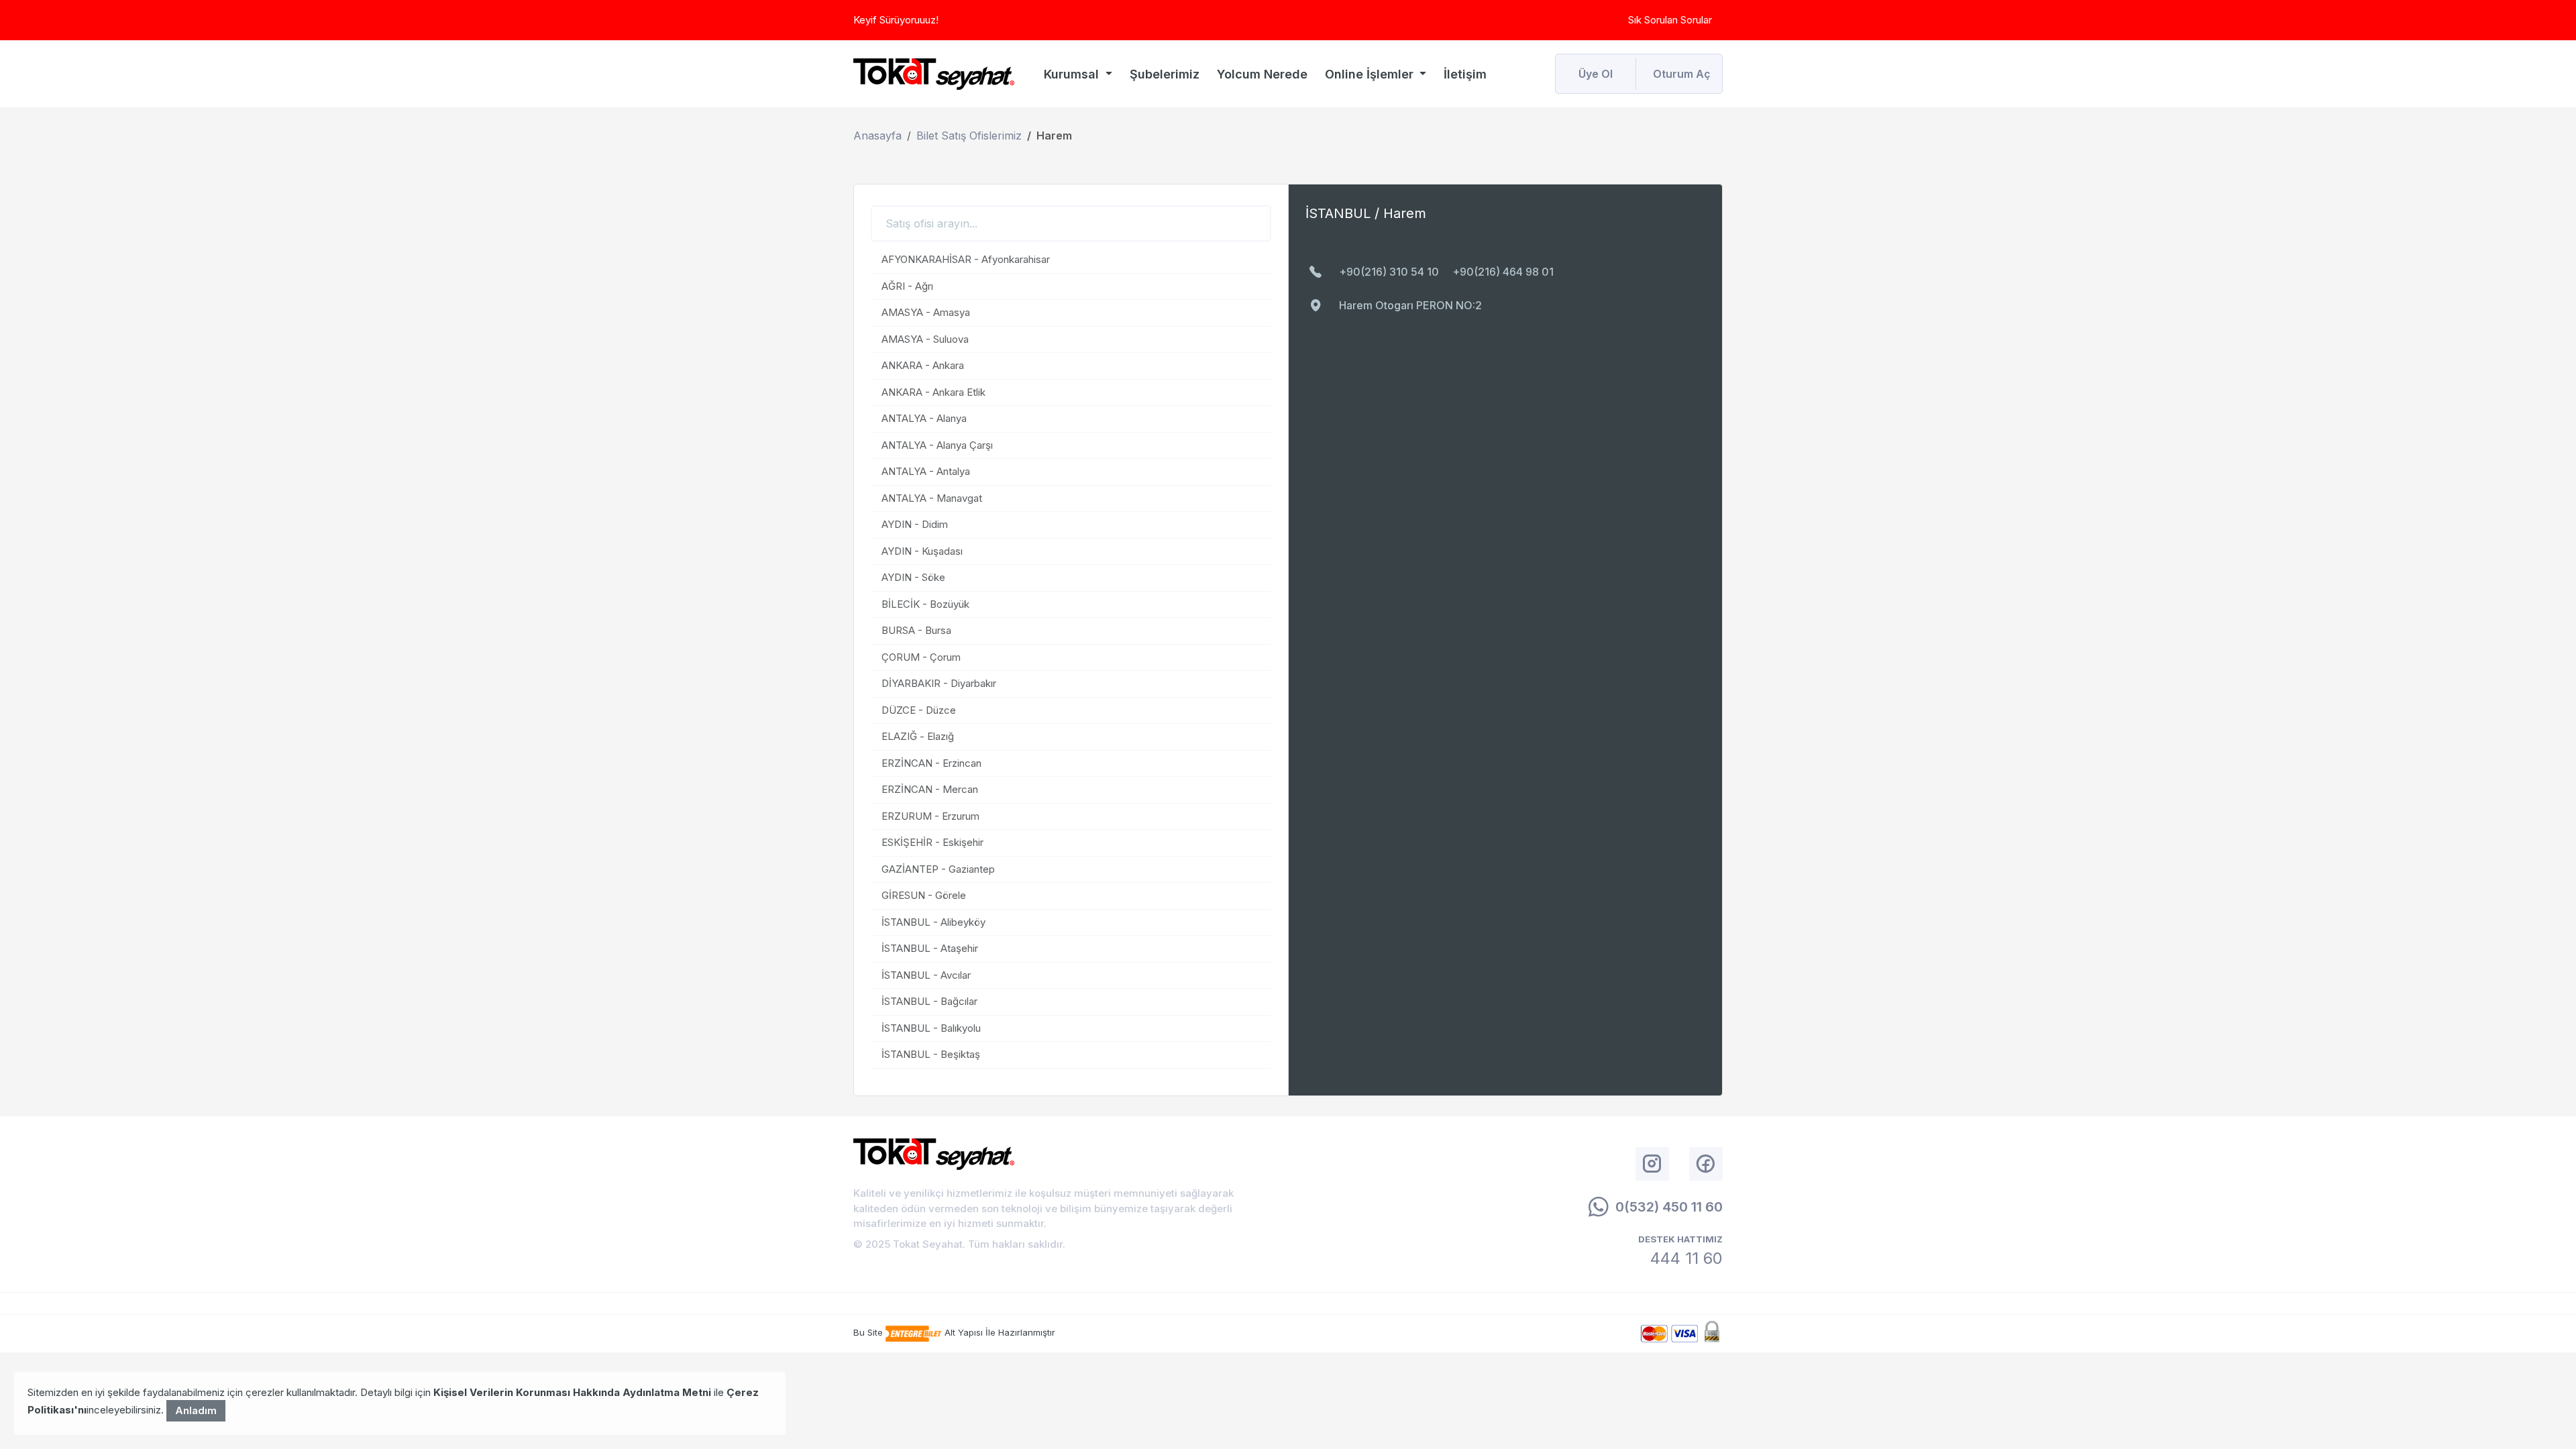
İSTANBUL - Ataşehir (930, 948)
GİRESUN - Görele (924, 895)
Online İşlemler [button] (1371, 74)
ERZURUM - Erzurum (930, 816)
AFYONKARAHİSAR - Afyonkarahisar (966, 259)
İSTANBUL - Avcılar (926, 975)
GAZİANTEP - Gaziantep (938, 869)
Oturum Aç (1682, 74)
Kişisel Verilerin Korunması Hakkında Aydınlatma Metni (572, 1392)
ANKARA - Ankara (923, 365)
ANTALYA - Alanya (924, 418)
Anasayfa (877, 136)
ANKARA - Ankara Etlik (933, 392)
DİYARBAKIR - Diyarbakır (939, 683)
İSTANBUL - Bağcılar (929, 1001)
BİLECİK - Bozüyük (925, 604)
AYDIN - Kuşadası (922, 551)
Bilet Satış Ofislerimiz (969, 136)
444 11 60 (1686, 1258)
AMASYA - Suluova (925, 339)
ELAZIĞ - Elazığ (918, 736)
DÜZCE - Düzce (919, 710)
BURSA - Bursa (916, 630)
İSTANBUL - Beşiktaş (931, 1054)
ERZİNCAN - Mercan (930, 789)
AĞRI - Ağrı (907, 286)
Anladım (196, 1410)
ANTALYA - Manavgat (932, 498)
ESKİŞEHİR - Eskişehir (932, 842)
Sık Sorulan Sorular (1670, 20)
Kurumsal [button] (1073, 74)
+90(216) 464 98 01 (1503, 272)
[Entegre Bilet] (915, 1332)
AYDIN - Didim (915, 524)
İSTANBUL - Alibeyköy (933, 922)
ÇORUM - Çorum (921, 657)
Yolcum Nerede (1262, 74)
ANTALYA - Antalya (926, 471)
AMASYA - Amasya (926, 312)
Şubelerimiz (1165, 74)
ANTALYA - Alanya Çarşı (937, 445)
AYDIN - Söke (913, 577)
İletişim (1465, 74)
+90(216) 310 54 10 (1389, 272)
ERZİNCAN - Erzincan (931, 763)
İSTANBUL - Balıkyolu (931, 1028)
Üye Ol (1596, 74)
